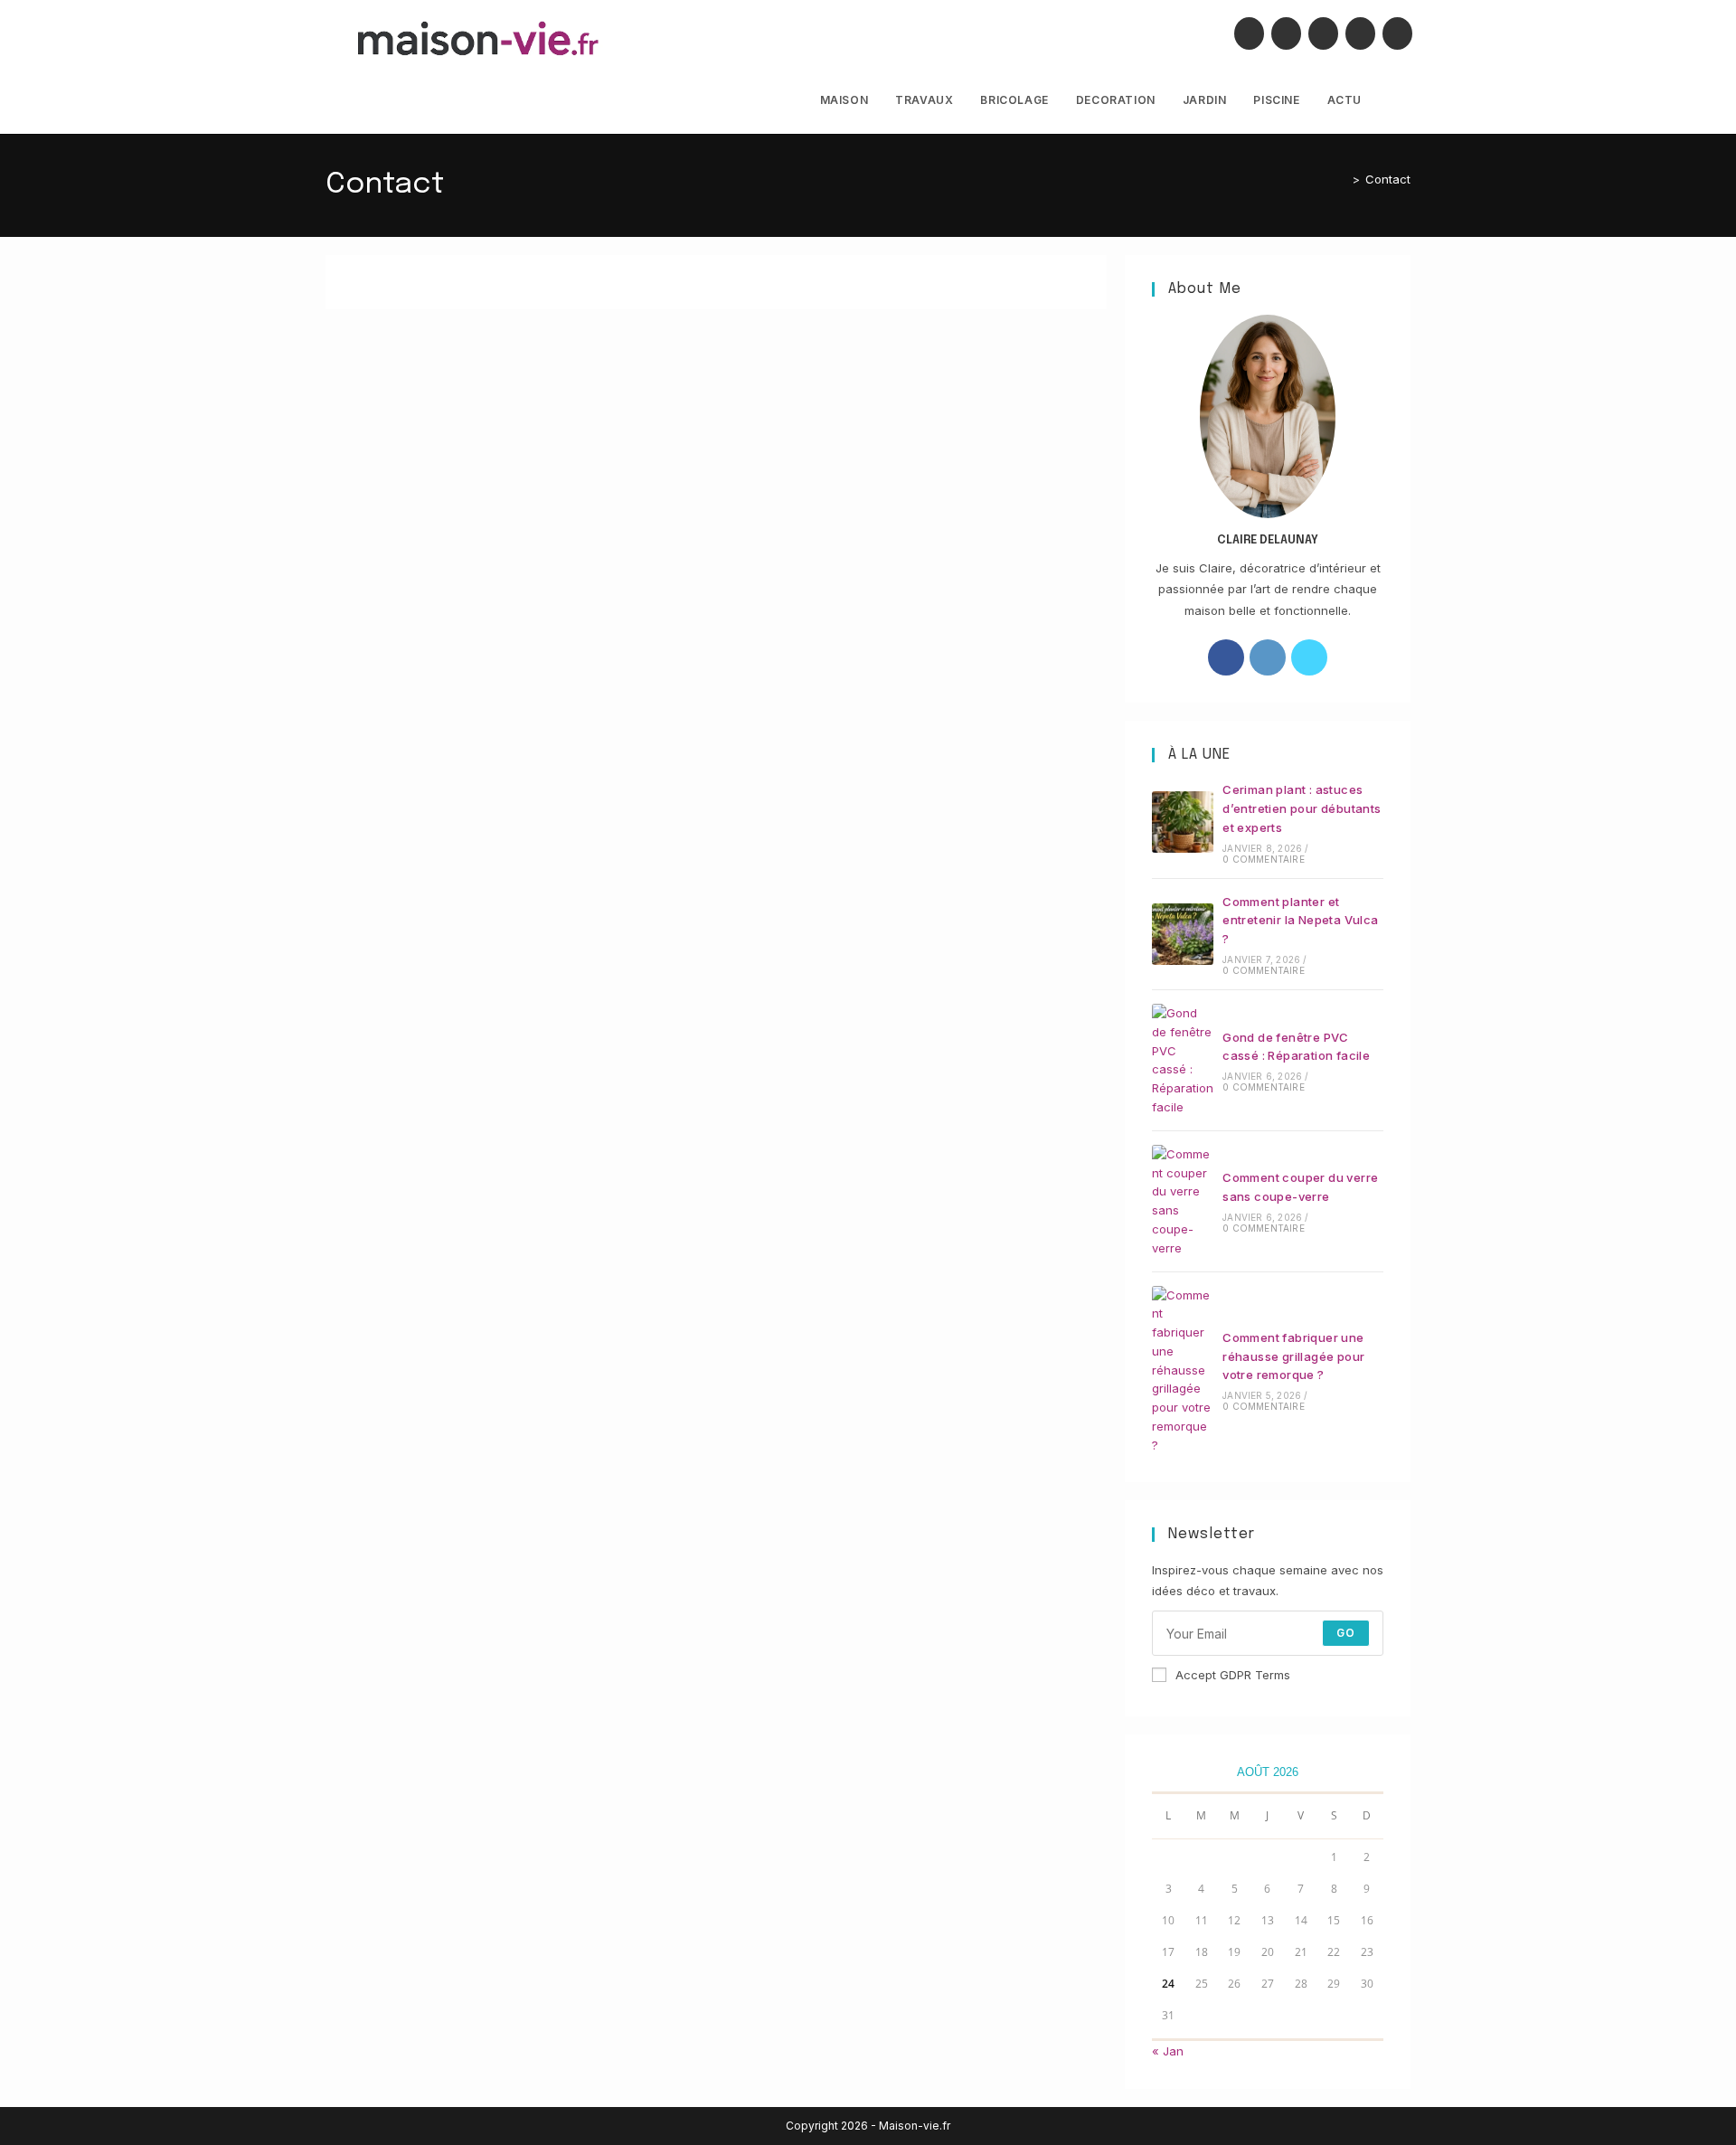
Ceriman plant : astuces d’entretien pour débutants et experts (1302, 808)
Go (1346, 1633)
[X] (1249, 33)
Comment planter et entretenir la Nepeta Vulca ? (1300, 921)
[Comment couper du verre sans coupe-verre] (1183, 1201)
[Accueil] (1343, 179)
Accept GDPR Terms (1233, 1675)
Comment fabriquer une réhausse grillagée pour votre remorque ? (1293, 1356)
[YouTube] (1360, 33)
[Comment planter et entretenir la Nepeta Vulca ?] (1183, 934)
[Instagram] (1323, 33)
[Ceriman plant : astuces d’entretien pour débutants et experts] (1183, 822)
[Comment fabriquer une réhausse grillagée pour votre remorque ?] (1183, 1370)
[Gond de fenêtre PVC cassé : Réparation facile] (1183, 1060)
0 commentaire (1264, 859)
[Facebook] (1286, 33)
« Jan (1168, 2051)
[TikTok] (1397, 33)
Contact (1388, 179)
